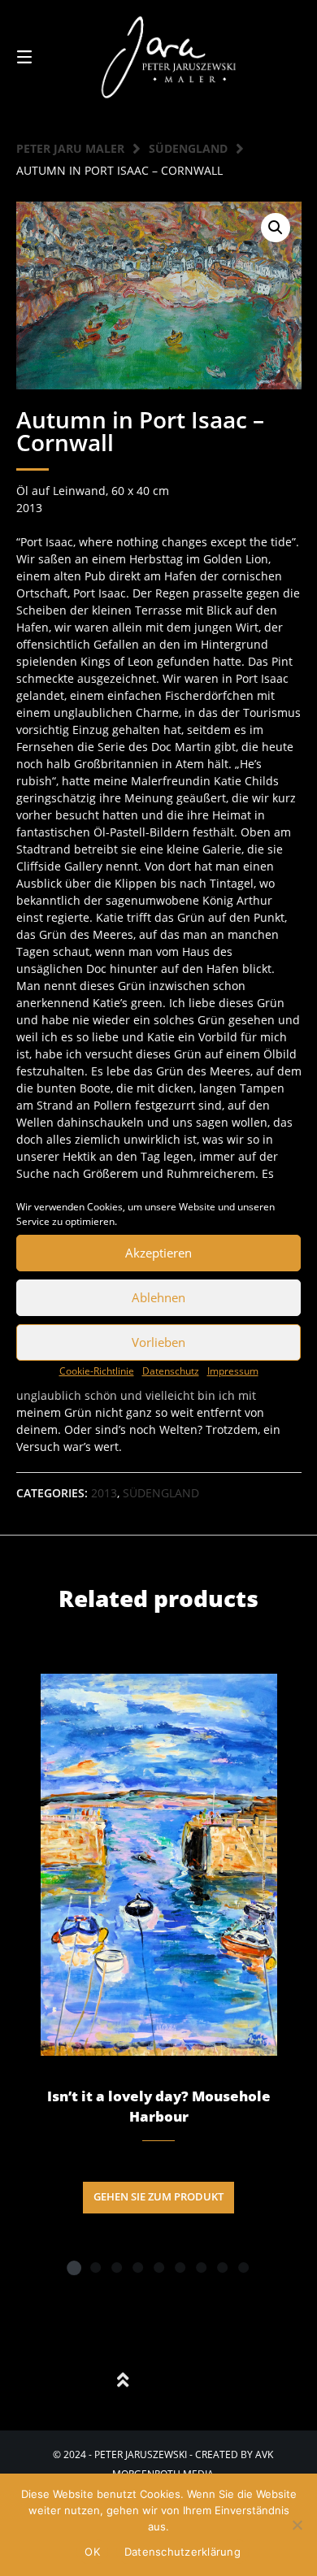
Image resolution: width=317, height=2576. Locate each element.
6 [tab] (180, 2267)
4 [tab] (137, 2267)
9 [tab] (243, 2267)
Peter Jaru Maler (70, 148)
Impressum (233, 1371)
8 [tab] (222, 2267)
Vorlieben (158, 1342)
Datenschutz (171, 1371)
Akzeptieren (158, 1253)
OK (92, 2552)
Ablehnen (158, 1297)
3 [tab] (116, 2267)
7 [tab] (201, 2267)
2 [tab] (95, 2267)
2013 (104, 1493)
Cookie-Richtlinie (97, 1371)
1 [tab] (74, 2267)
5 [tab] (158, 2267)
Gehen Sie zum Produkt (158, 2197)
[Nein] (297, 2525)
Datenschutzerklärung (182, 2552)
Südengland (188, 148)
